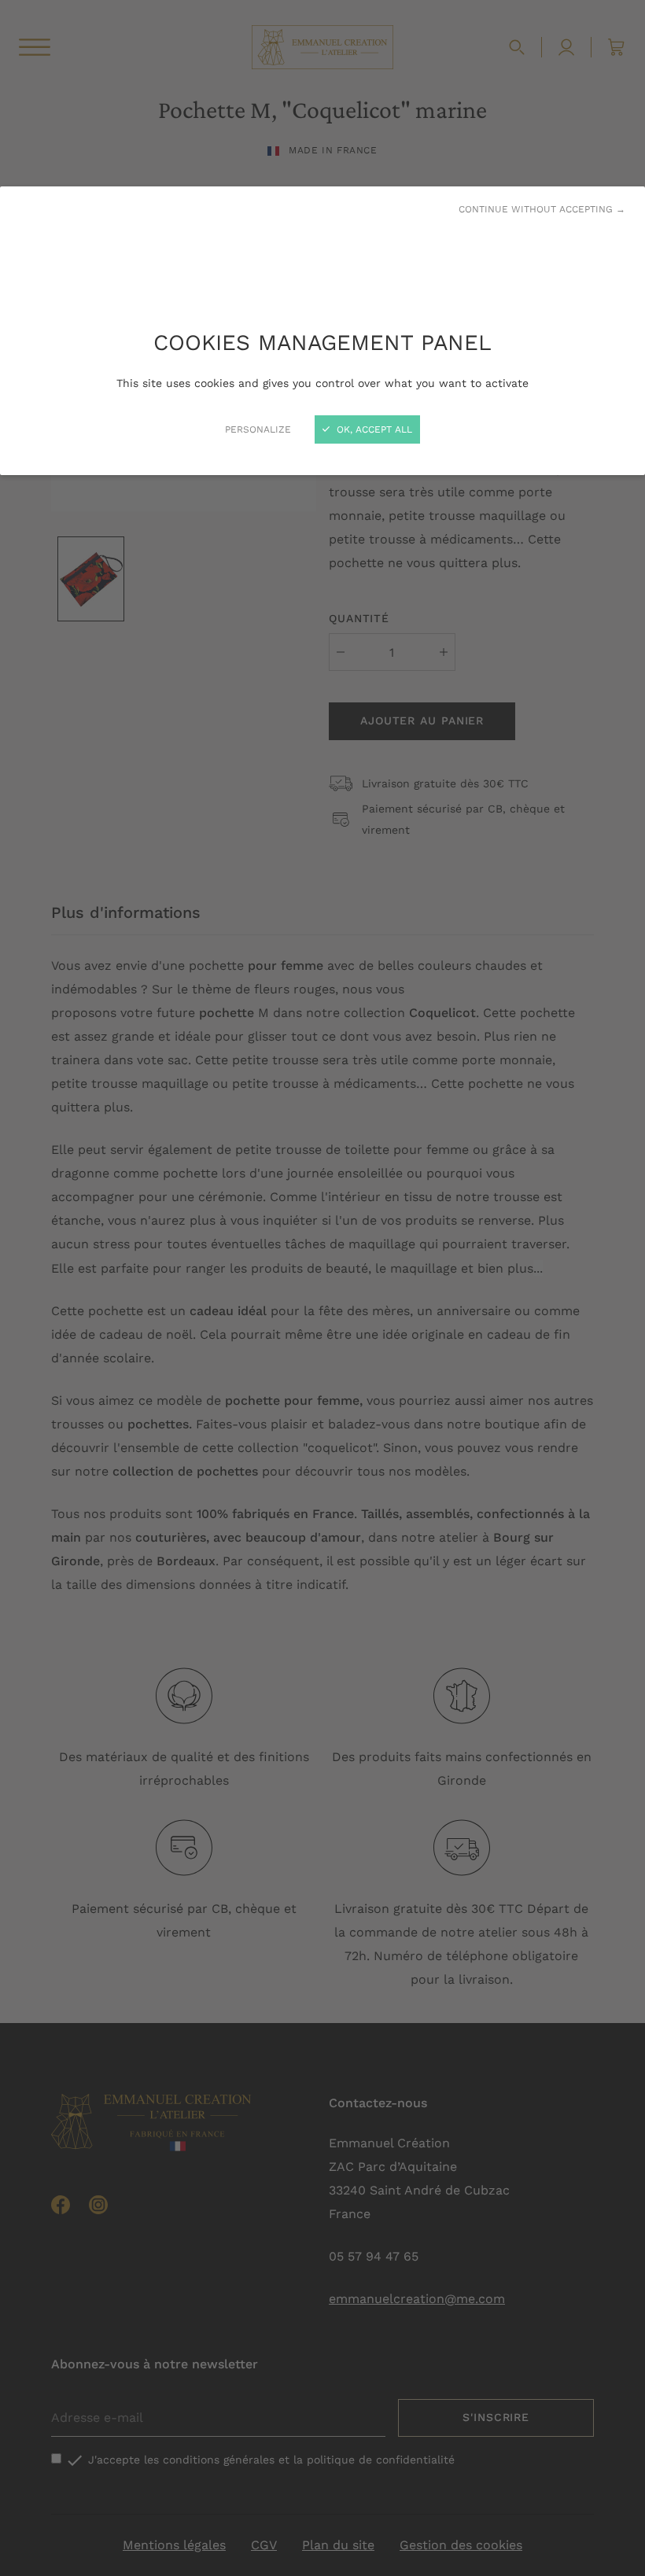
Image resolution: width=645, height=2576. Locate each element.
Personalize (258, 429)
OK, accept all (373, 429)
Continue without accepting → (542, 209)
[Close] (322, 1288)
